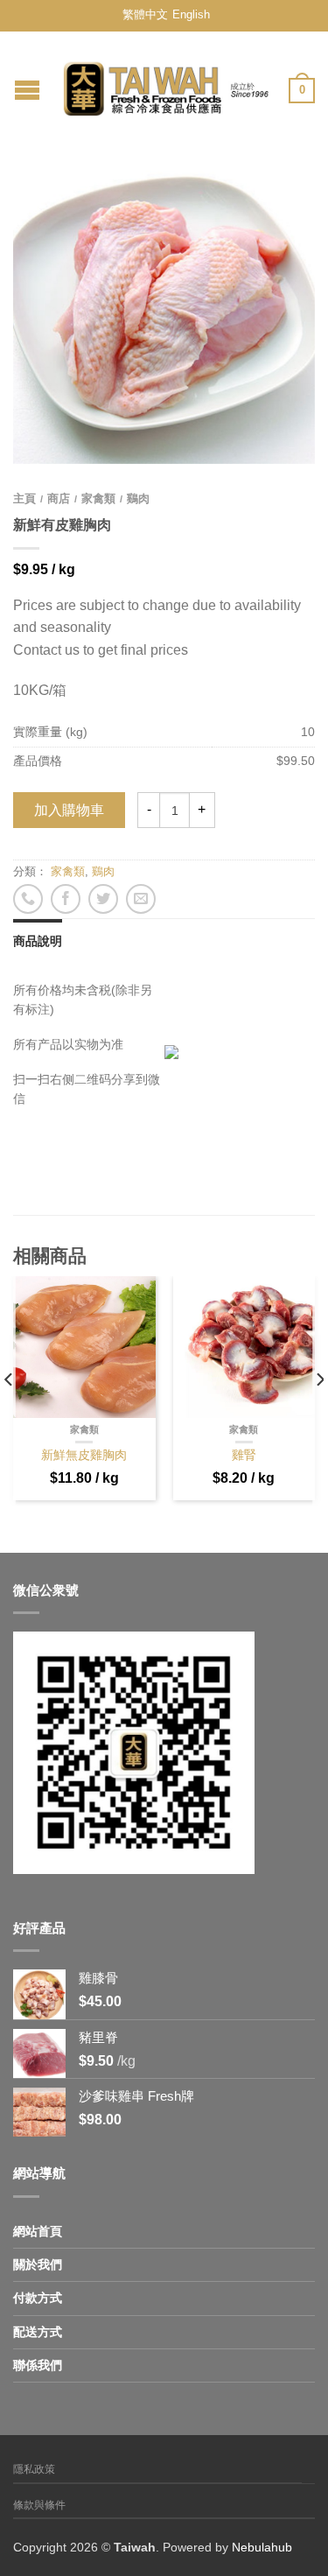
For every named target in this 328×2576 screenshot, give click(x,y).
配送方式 (38, 2332)
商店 (59, 498)
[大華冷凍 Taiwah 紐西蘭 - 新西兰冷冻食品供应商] (166, 84)
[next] (319, 1415)
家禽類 (98, 498)
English (191, 14)
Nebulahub (262, 2547)
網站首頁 (38, 2231)
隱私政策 (34, 2469)
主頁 (24, 498)
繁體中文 (145, 14)
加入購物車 (69, 810)
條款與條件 (39, 2505)
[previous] (9, 1415)
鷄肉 (138, 498)
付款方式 (38, 2298)
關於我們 (38, 2264)
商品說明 (38, 941)
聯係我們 (38, 2365)
